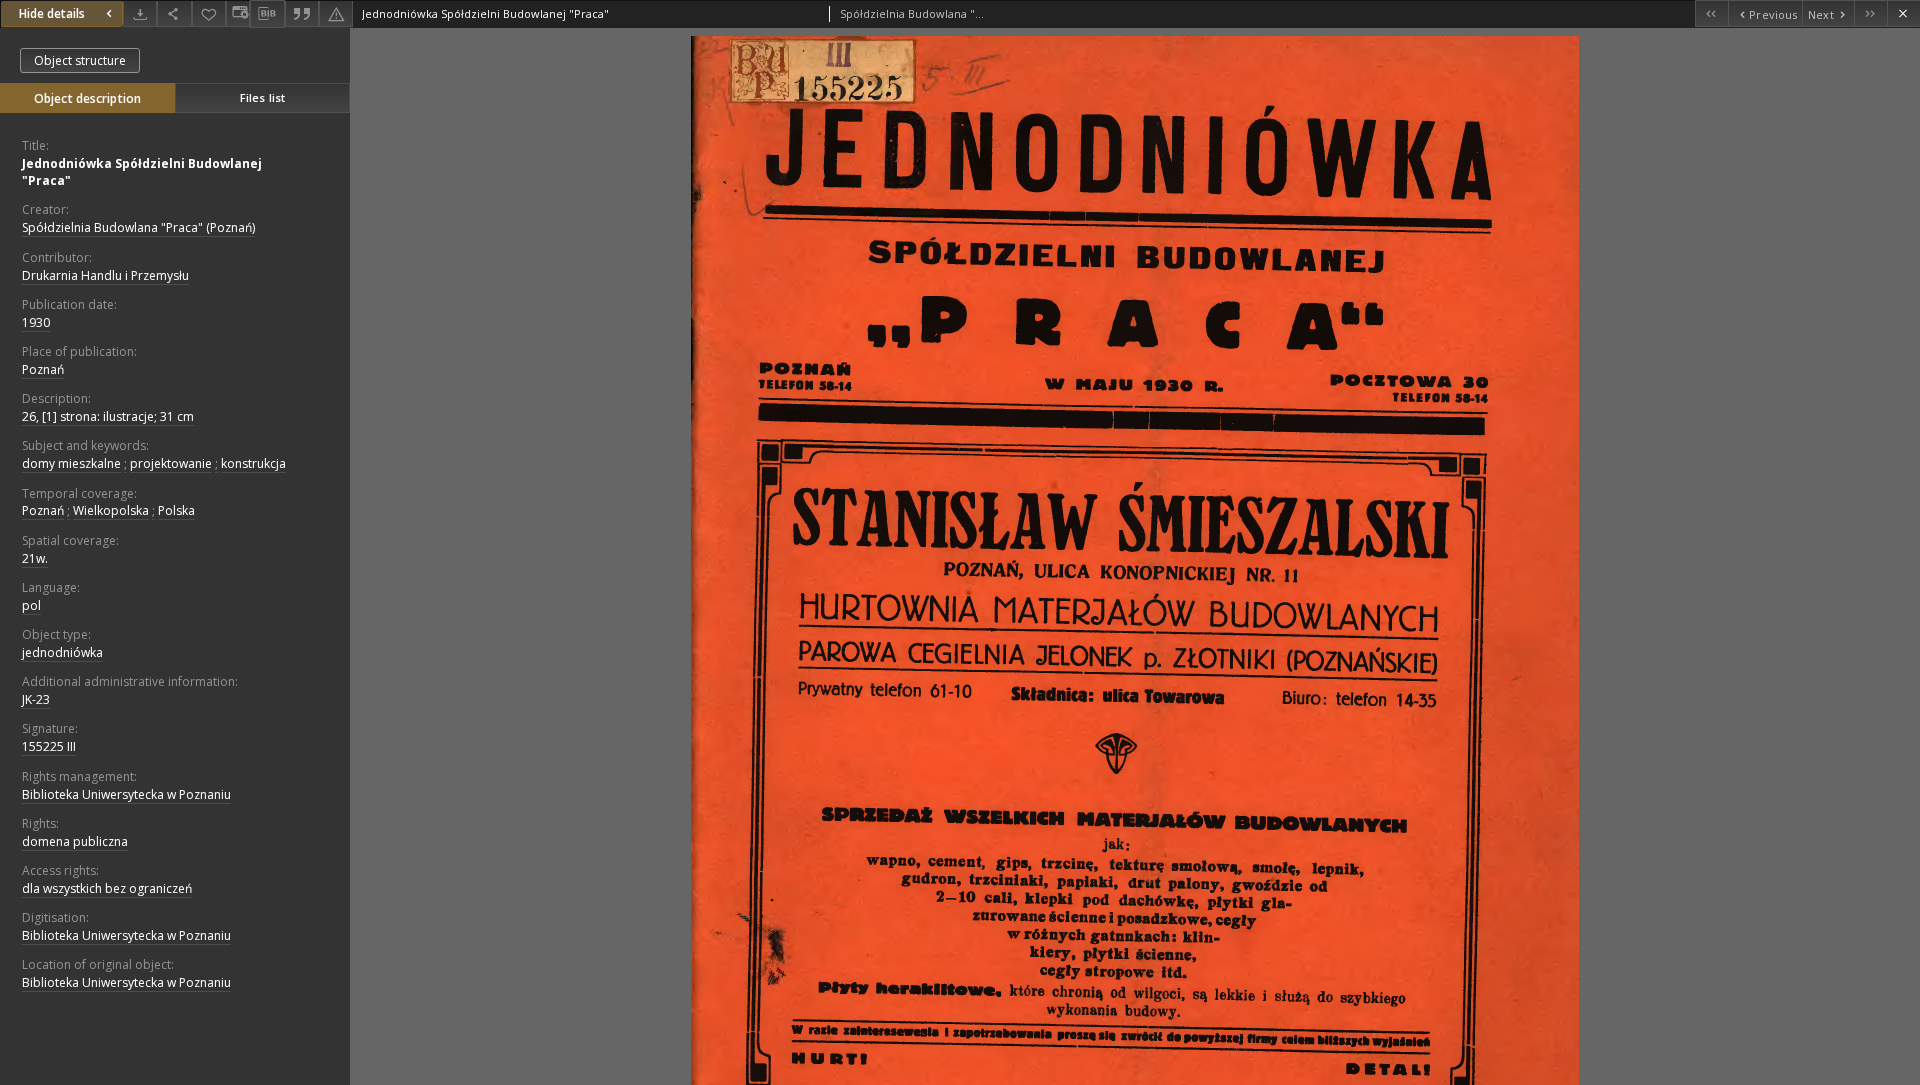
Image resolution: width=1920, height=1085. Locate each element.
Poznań (43, 369)
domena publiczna (75, 841)
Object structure (80, 60)
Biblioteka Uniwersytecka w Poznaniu (126, 794)
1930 (36, 322)
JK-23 (36, 699)
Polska (176, 510)
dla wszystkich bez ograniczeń (107, 888)
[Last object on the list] (1870, 13)
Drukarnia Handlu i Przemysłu (105, 275)
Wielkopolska (111, 510)
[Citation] (302, 13)
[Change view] (238, 13)
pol (31, 605)
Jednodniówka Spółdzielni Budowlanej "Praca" (142, 172)
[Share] (174, 13)
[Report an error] (336, 13)
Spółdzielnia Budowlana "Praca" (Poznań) (138, 227)
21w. (35, 558)
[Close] (1903, 13)
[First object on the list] (1711, 13)
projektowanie (171, 463)
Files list (262, 97)
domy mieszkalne (71, 463)
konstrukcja (253, 463)
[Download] (140, 13)
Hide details (52, 13)
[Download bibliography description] (267, 14)
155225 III (49, 746)
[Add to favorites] (209, 13)
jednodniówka (62, 652)
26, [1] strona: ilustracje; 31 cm (108, 416)
